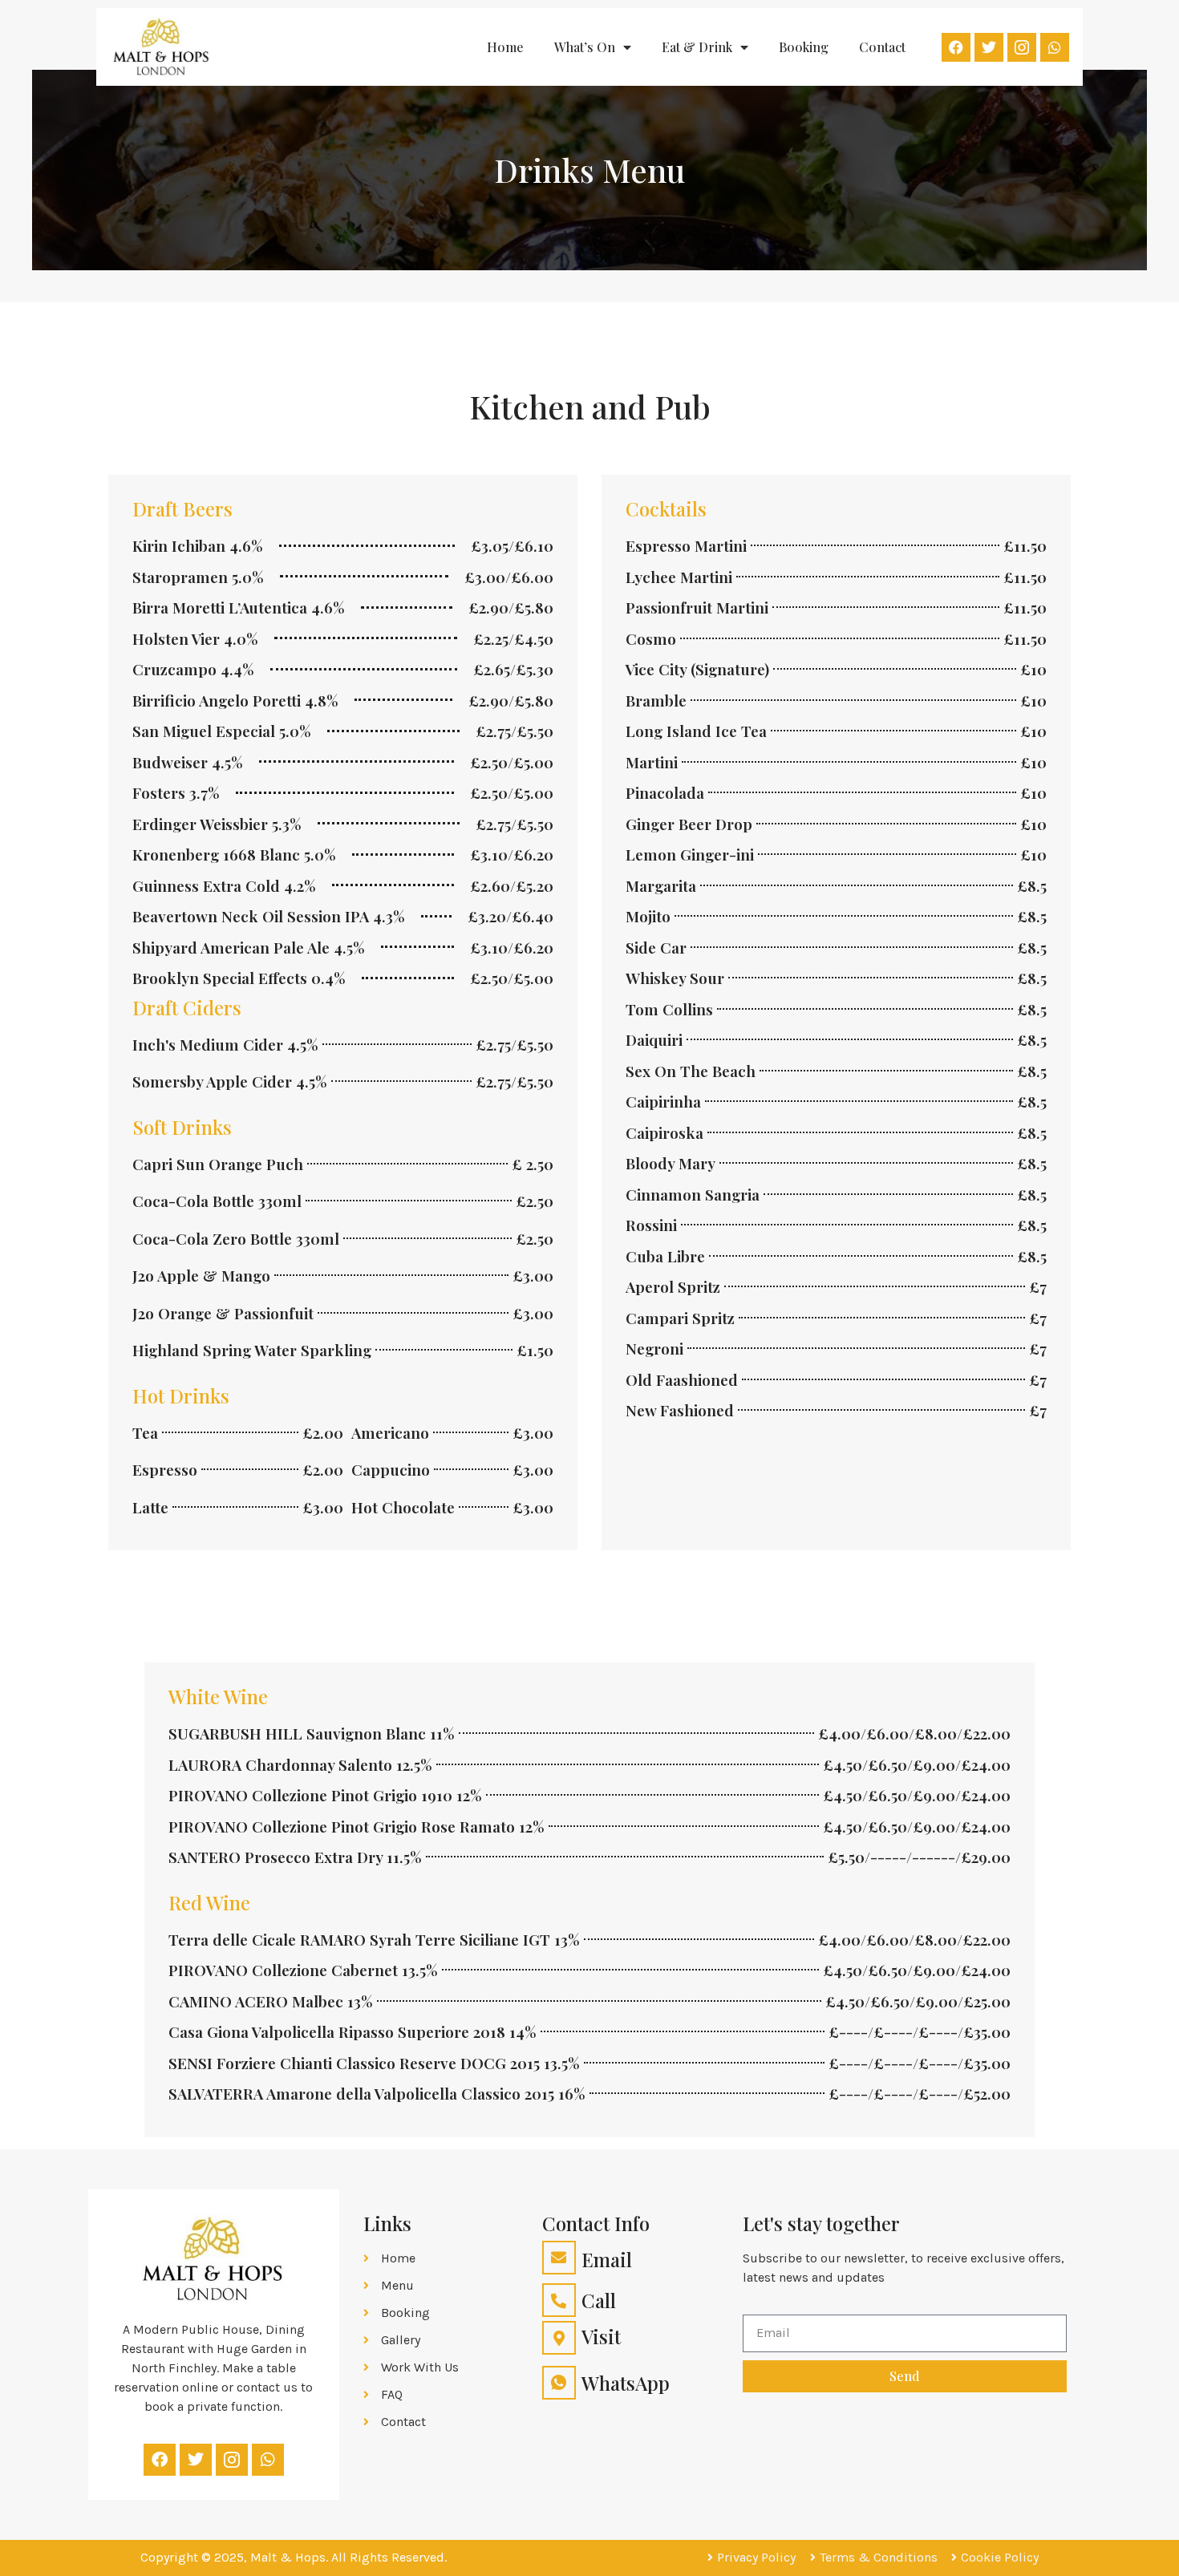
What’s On (585, 47)
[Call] (559, 2300)
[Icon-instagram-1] (1022, 47)
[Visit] (559, 2338)
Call (599, 2300)
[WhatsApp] (559, 2383)
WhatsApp (626, 2383)
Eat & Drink (697, 47)
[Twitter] (989, 47)
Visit (601, 2336)
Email (607, 2259)
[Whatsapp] (1055, 47)
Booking (804, 47)
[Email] (559, 2258)
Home (505, 47)
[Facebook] (956, 47)
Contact (882, 47)
